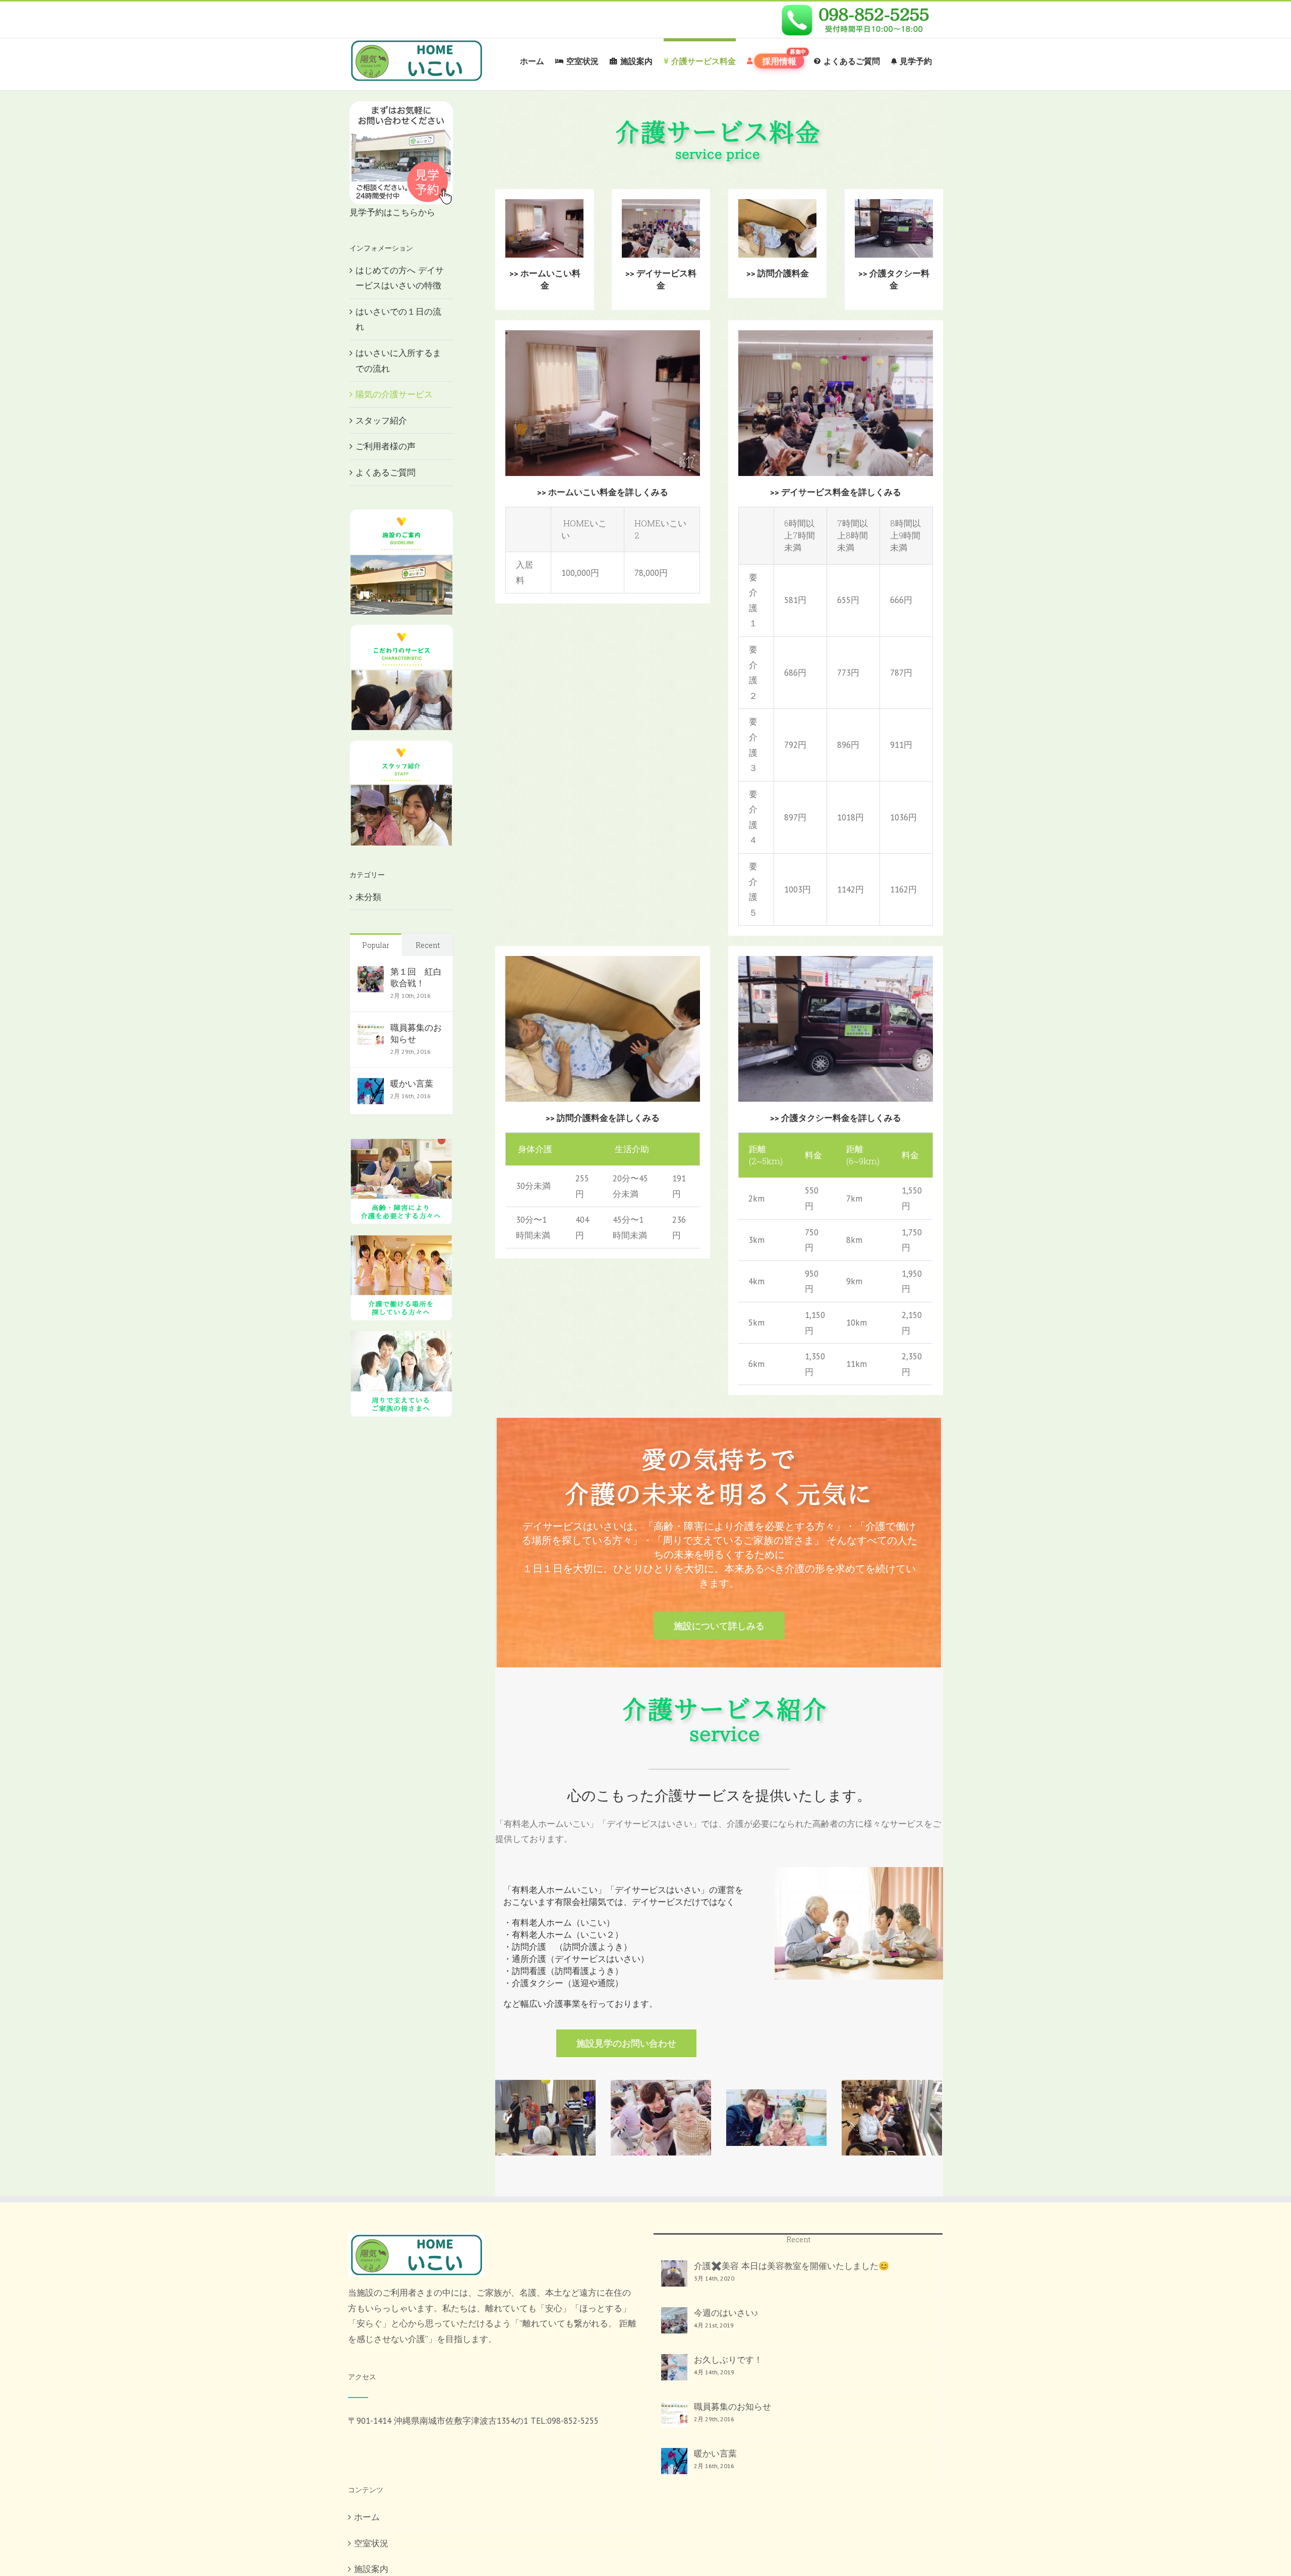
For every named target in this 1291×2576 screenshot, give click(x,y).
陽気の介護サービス (394, 394)
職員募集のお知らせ (416, 1033)
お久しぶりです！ (728, 2360)
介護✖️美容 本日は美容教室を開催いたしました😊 (791, 2266)
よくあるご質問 (386, 472)
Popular (376, 945)
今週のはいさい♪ (726, 2313)
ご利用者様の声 (386, 446)
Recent (428, 945)
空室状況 (371, 2543)
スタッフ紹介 (381, 421)
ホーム (367, 2517)
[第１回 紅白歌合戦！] (371, 974)
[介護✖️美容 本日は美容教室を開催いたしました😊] (674, 2273)
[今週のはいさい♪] (674, 2320)
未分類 (368, 897)
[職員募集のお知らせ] (371, 1030)
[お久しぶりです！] (674, 2367)
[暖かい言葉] (371, 1086)
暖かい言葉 (412, 1084)
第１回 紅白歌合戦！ (416, 977)
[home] (416, 2240)
